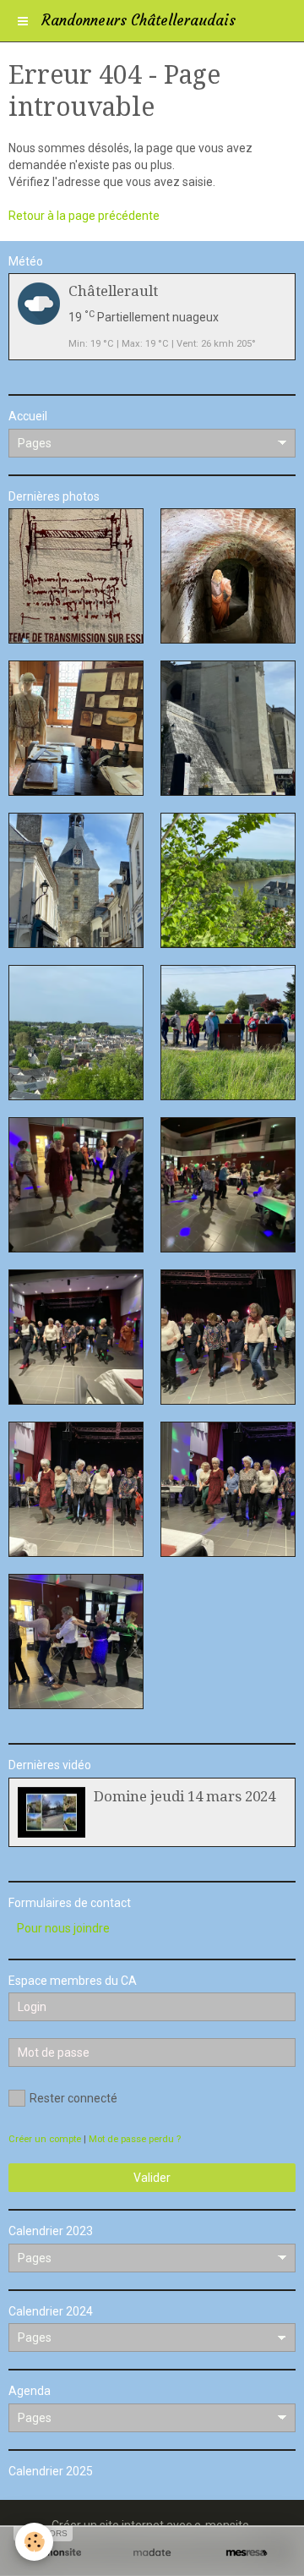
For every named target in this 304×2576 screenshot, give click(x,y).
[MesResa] (247, 2553)
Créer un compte (45, 2139)
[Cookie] (34, 2542)
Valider (152, 2178)
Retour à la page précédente (84, 216)
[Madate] (152, 2553)
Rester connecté (73, 2098)
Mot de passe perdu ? (135, 2139)
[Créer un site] (57, 2553)
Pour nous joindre (63, 1928)
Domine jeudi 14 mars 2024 (185, 1796)
